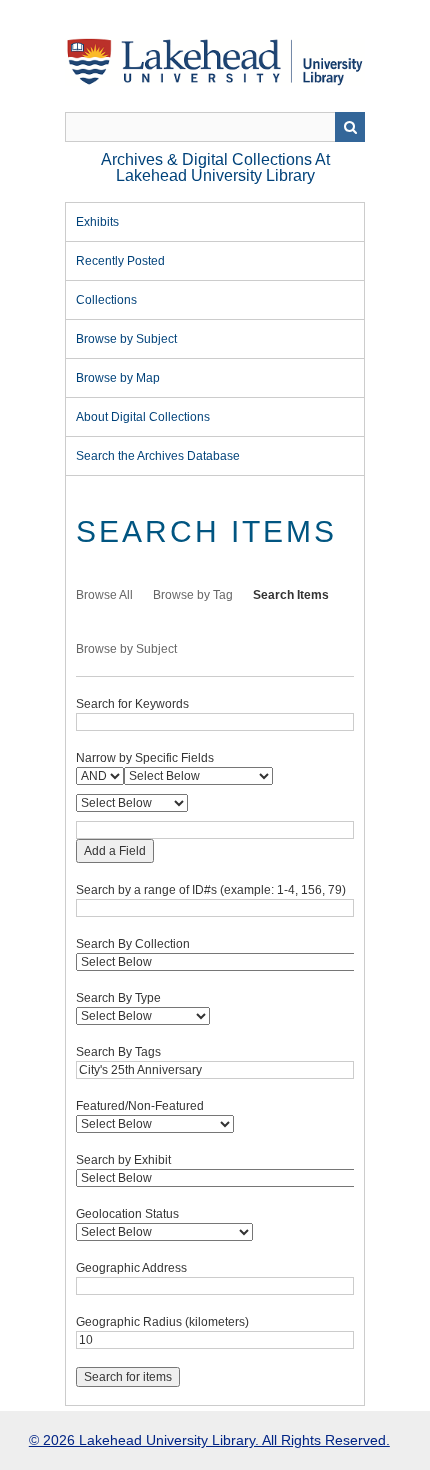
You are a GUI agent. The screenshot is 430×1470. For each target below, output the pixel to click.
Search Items (291, 595)
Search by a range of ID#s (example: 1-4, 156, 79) (211, 890)
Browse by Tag (193, 595)
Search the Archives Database (158, 456)
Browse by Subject (126, 339)
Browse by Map (118, 378)
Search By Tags (118, 1052)
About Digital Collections (143, 417)
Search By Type (118, 998)
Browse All (104, 595)
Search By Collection (133, 944)
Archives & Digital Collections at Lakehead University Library (215, 167)
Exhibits (97, 222)
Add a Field (115, 851)
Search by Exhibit (123, 1160)
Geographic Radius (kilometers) (162, 1322)
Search (350, 127)
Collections (106, 300)
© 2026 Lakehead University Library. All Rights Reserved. (209, 1440)
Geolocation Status (127, 1214)
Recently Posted (120, 261)
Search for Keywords (132, 704)
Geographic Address (131, 1268)
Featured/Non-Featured (140, 1106)
